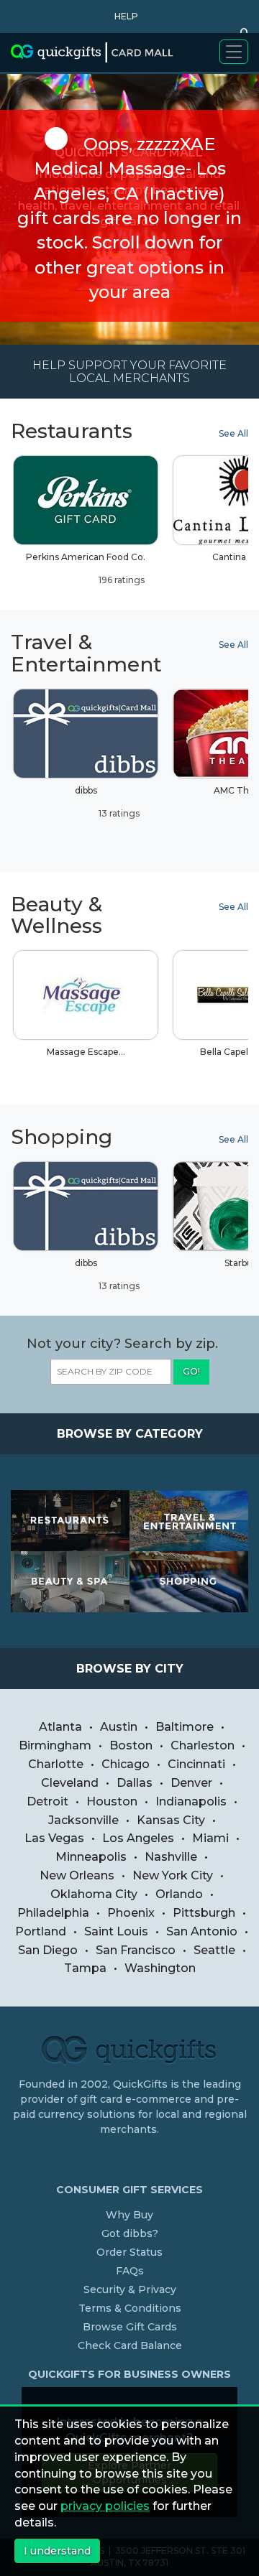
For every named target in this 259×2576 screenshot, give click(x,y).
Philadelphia (53, 1913)
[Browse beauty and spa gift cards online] (70, 1582)
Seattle (214, 1950)
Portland (41, 1931)
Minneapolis (91, 1857)
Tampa (85, 1968)
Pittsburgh (204, 1913)
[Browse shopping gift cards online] (189, 1582)
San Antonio (202, 1931)
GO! (191, 1371)
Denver (191, 1783)
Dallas (135, 1783)
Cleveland (70, 1783)
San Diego (48, 1950)
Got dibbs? (130, 2233)
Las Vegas (54, 1838)
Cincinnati (196, 1764)
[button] (123, 17)
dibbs (108, 802)
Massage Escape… (86, 1052)
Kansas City (171, 1820)
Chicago (126, 1764)
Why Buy (129, 2215)
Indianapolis (191, 1801)
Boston (131, 1745)
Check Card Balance (130, 2345)
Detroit (47, 1801)
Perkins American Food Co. (86, 568)
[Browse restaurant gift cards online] (70, 1521)
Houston (112, 1801)
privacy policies (105, 2506)
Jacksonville (83, 1820)
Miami (210, 1838)
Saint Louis (116, 1931)
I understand (57, 2551)
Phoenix (131, 1913)
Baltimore (185, 1727)
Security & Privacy (130, 2289)
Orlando (179, 1894)
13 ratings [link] (118, 813)
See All (233, 433)
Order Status (129, 2252)
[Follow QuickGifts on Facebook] (132, 2159)
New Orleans (77, 1875)
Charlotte (56, 1764)
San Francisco (136, 1950)
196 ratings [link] (121, 580)
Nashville (171, 1857)
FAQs (130, 2271)
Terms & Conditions (130, 2308)
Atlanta (60, 1727)
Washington (160, 1968)
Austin (119, 1727)
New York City (173, 1875)
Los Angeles (138, 1838)
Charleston (203, 1745)
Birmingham (55, 1745)
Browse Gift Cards (130, 2327)
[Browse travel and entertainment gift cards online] (189, 1521)
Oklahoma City (94, 1894)
